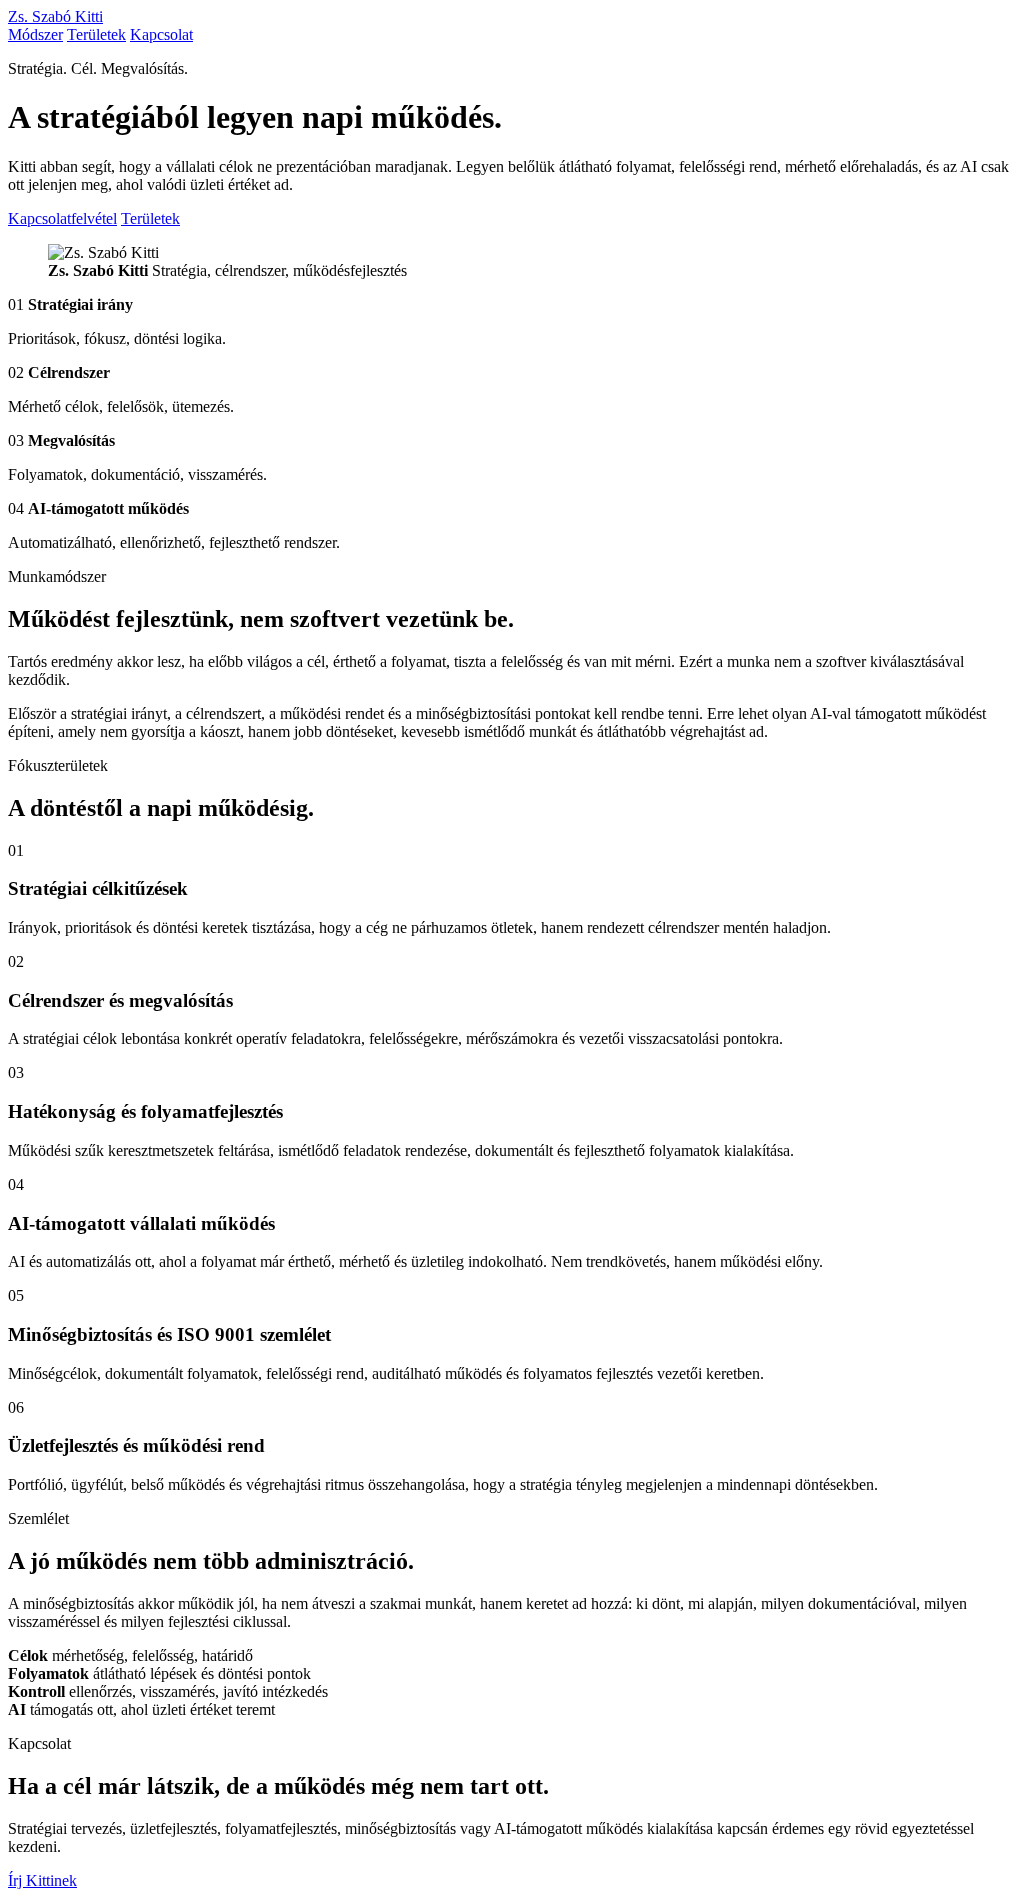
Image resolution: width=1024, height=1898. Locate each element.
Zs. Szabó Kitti (55, 16)
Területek (96, 34)
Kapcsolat (161, 34)
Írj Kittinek (42, 1880)
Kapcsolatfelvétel (62, 218)
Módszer (35, 34)
